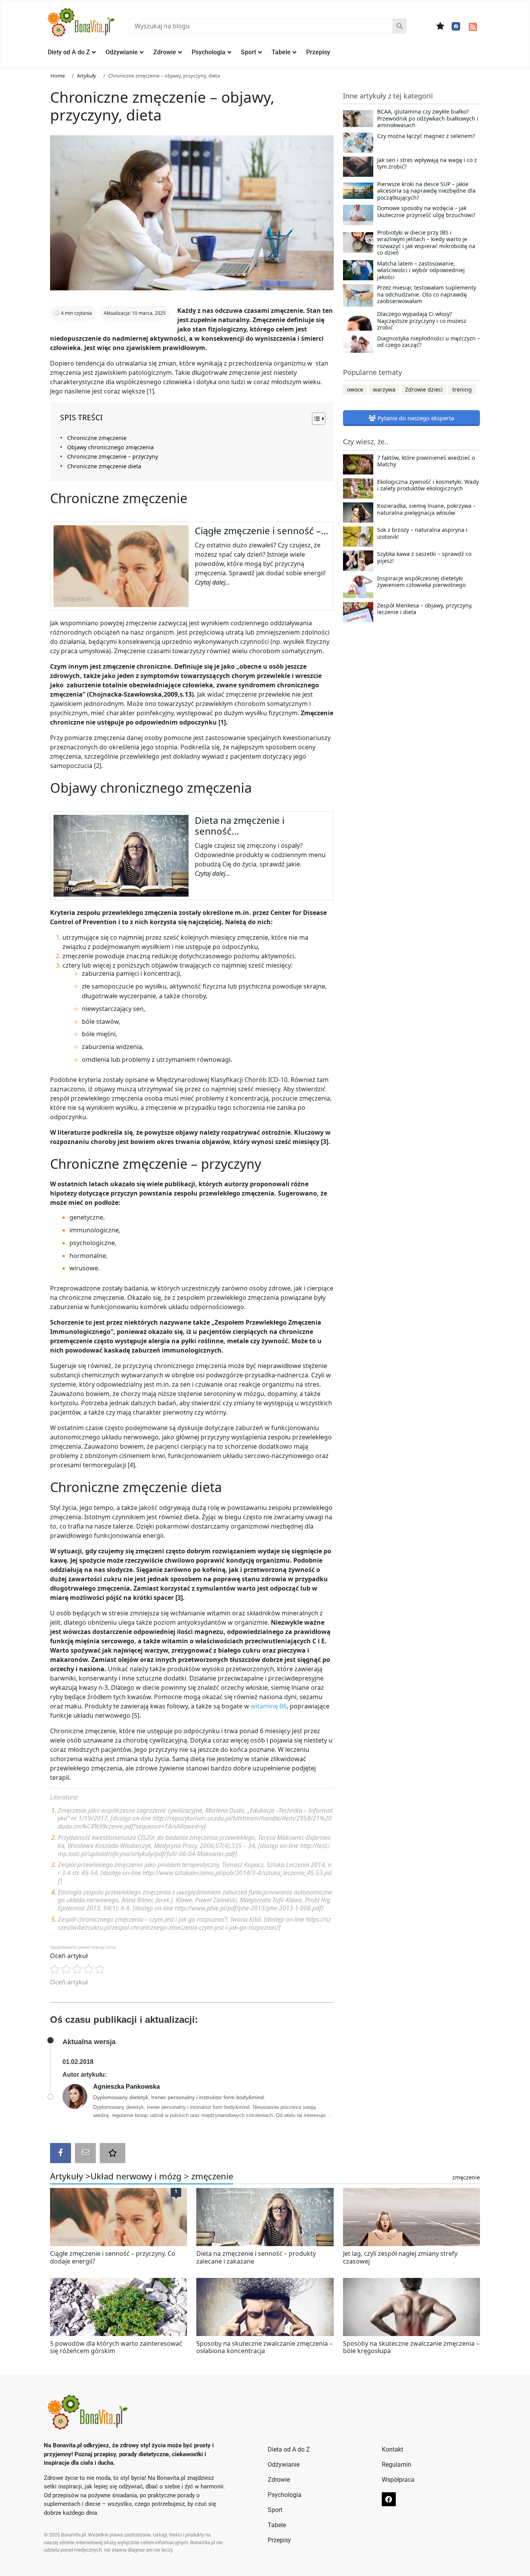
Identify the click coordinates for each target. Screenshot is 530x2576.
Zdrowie (165, 52)
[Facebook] (456, 26)
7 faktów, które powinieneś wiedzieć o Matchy (426, 461)
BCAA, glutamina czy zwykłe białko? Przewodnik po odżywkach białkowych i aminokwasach (428, 118)
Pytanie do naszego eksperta (415, 418)
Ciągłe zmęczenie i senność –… (262, 531)
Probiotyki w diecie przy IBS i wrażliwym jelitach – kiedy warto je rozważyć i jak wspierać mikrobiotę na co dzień (426, 243)
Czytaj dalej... (212, 582)
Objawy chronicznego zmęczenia (110, 447)
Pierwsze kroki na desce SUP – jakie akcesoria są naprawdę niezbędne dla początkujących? (426, 191)
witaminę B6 (269, 1706)
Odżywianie (122, 52)
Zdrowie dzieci (424, 389)
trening (462, 389)
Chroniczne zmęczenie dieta (104, 466)
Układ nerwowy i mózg (136, 2176)
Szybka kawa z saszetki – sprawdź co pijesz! (424, 557)
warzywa (384, 389)
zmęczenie (212, 2176)
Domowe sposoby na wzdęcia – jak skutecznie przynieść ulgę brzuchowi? (426, 212)
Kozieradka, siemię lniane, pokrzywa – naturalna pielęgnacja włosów (426, 509)
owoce (355, 389)
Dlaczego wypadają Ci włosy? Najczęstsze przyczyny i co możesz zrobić (422, 321)
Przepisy (318, 52)
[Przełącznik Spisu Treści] (315, 419)
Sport (249, 52)
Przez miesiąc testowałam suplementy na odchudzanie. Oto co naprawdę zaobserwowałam (427, 294)
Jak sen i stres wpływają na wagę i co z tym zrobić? (427, 164)
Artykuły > (70, 2176)
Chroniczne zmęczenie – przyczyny (113, 456)
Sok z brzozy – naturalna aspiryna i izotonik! (422, 533)
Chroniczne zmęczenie (97, 438)
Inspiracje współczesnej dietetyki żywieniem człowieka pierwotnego (421, 582)
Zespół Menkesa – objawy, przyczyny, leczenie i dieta (425, 609)
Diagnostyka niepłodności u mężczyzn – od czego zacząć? (429, 342)
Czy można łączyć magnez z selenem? (426, 136)
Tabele (281, 52)
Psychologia (209, 52)
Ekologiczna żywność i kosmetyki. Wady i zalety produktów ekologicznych (428, 485)
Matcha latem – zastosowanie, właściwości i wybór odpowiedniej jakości (421, 270)
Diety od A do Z (69, 52)
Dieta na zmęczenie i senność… (240, 826)
